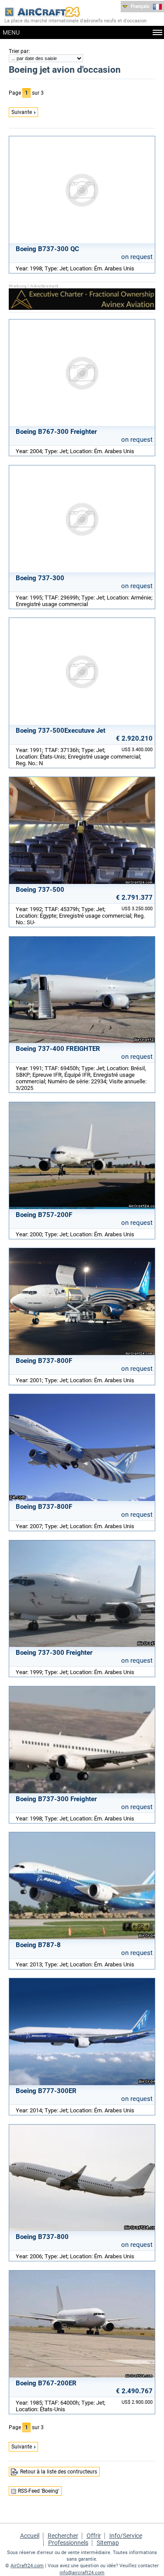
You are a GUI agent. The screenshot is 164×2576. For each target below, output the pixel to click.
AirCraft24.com (27, 2566)
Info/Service (126, 2536)
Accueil (30, 2536)
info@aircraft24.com (82, 2573)
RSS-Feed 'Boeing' (38, 2491)
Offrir (94, 2536)
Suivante (22, 112)
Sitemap (108, 2543)
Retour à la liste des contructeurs (59, 2472)
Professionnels (68, 2543)
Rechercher (63, 2536)
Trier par (19, 51)
